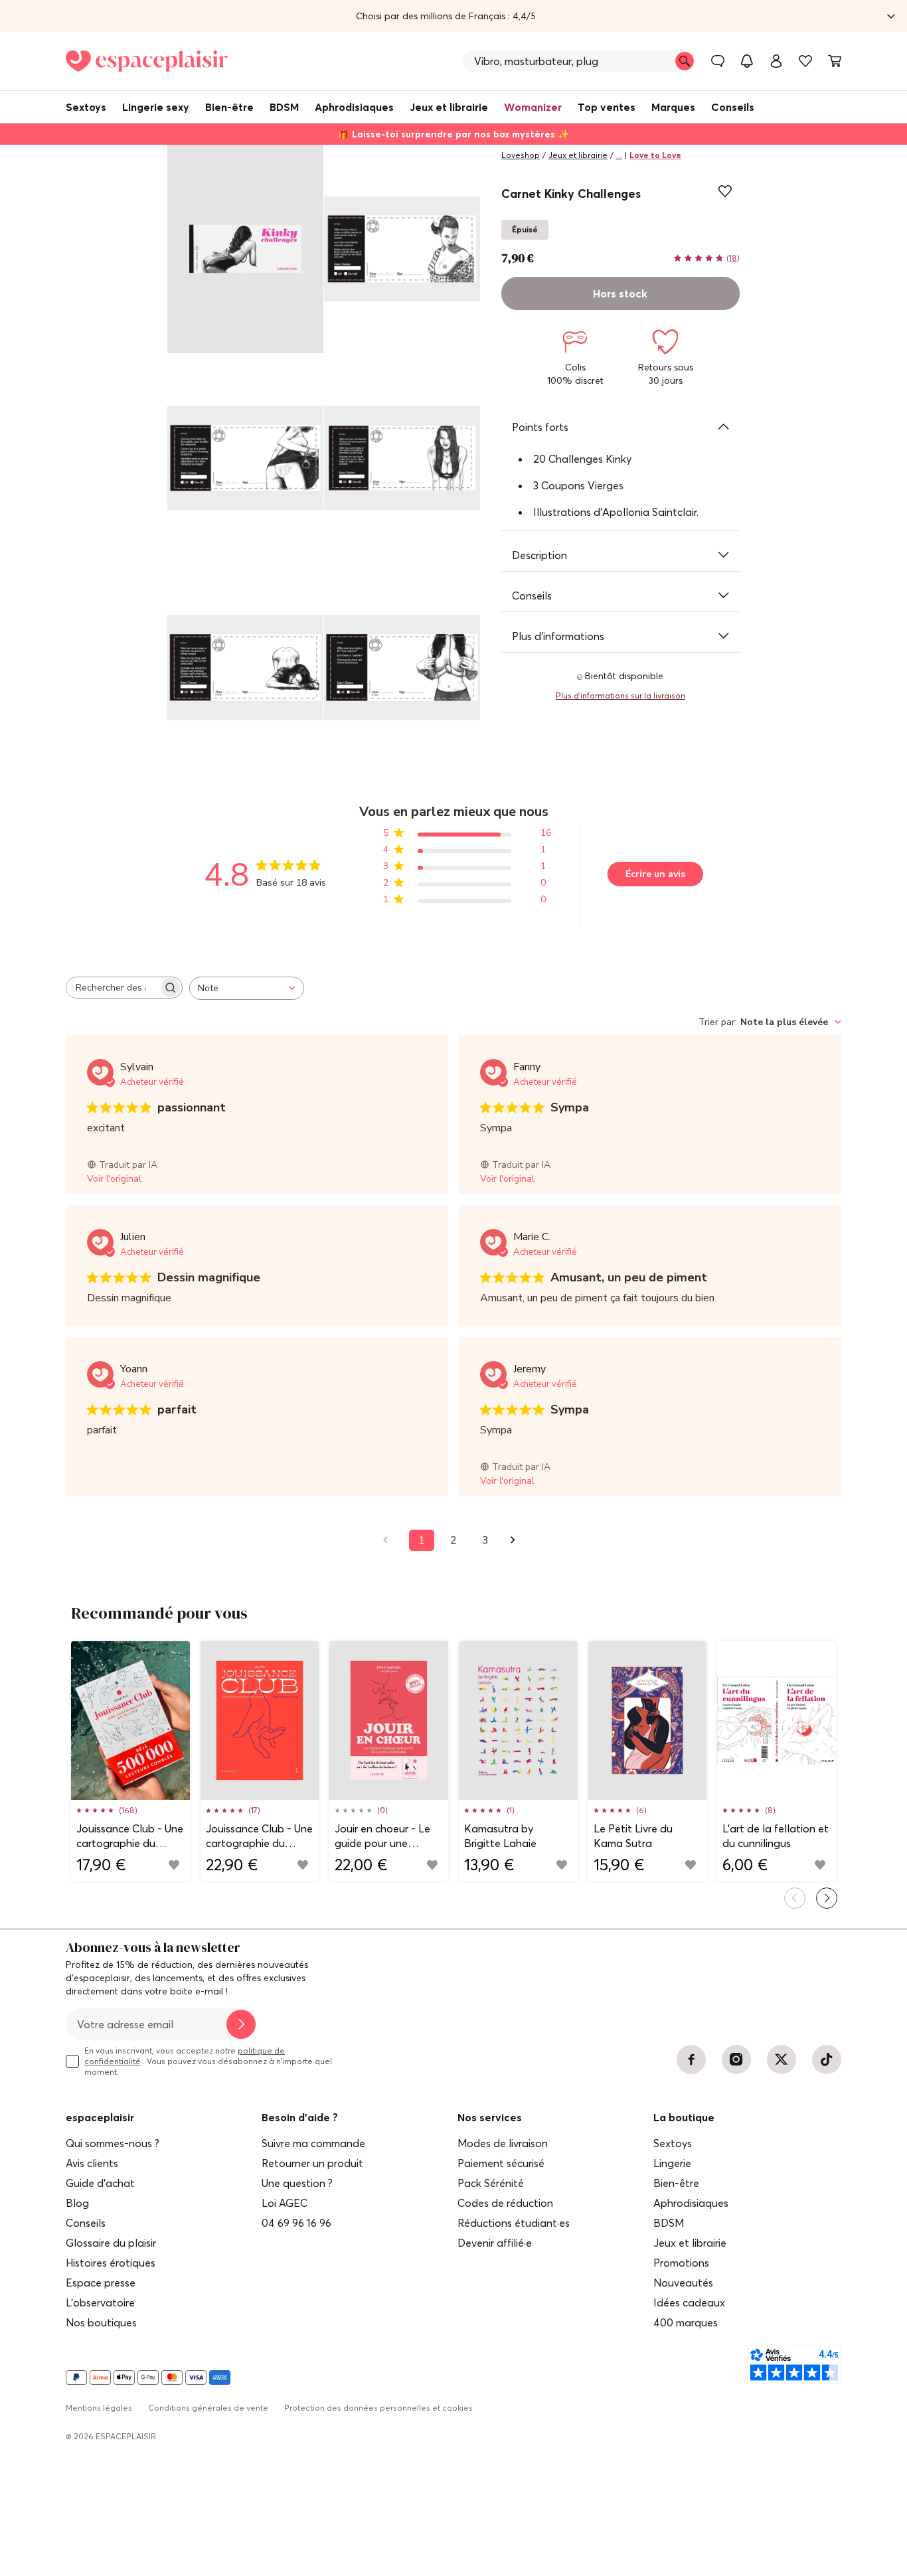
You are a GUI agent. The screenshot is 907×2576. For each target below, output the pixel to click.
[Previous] (795, 1898)
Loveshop (521, 155)
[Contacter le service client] (718, 61)
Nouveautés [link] (683, 2283)
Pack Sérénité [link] (491, 2183)
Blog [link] (77, 2203)
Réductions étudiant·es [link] (514, 2223)
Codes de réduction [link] (505, 2203)
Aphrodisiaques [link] (691, 2203)
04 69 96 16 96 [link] (296, 2223)
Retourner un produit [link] (312, 2163)
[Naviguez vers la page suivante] (517, 1540)
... (619, 155)
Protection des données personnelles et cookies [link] (378, 2408)
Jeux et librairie (578, 155)
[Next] (827, 1898)
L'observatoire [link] (100, 2302)
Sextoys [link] (673, 2143)
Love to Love (655, 155)
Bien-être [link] (676, 2183)
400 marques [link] (686, 2322)
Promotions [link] (681, 2263)
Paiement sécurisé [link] (501, 2163)
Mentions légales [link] (99, 2408)
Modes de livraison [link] (503, 2143)
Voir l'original (114, 1179)
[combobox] (247, 988)
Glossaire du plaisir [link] (111, 2243)
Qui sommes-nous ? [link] (113, 2143)
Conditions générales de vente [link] (208, 2408)
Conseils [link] (86, 2223)
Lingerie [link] (672, 2163)
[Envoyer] (241, 2024)
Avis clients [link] (92, 2163)
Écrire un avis (655, 874)
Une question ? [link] (297, 2183)
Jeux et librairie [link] (690, 2243)
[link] (776, 61)
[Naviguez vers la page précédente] (390, 1540)
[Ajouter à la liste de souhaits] (725, 191)
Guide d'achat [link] (100, 2183)
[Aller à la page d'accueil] (147, 61)
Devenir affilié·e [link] (495, 2243)
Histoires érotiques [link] (111, 2263)
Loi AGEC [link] (285, 2203)
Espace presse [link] (101, 2283)
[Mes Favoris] (805, 61)
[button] (453, 16)
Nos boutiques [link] (101, 2322)
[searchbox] (112, 988)
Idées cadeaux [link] (689, 2302)
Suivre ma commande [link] (313, 2143)
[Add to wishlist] (174, 1865)
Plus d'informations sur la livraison (620, 695)
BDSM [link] (669, 2223)
